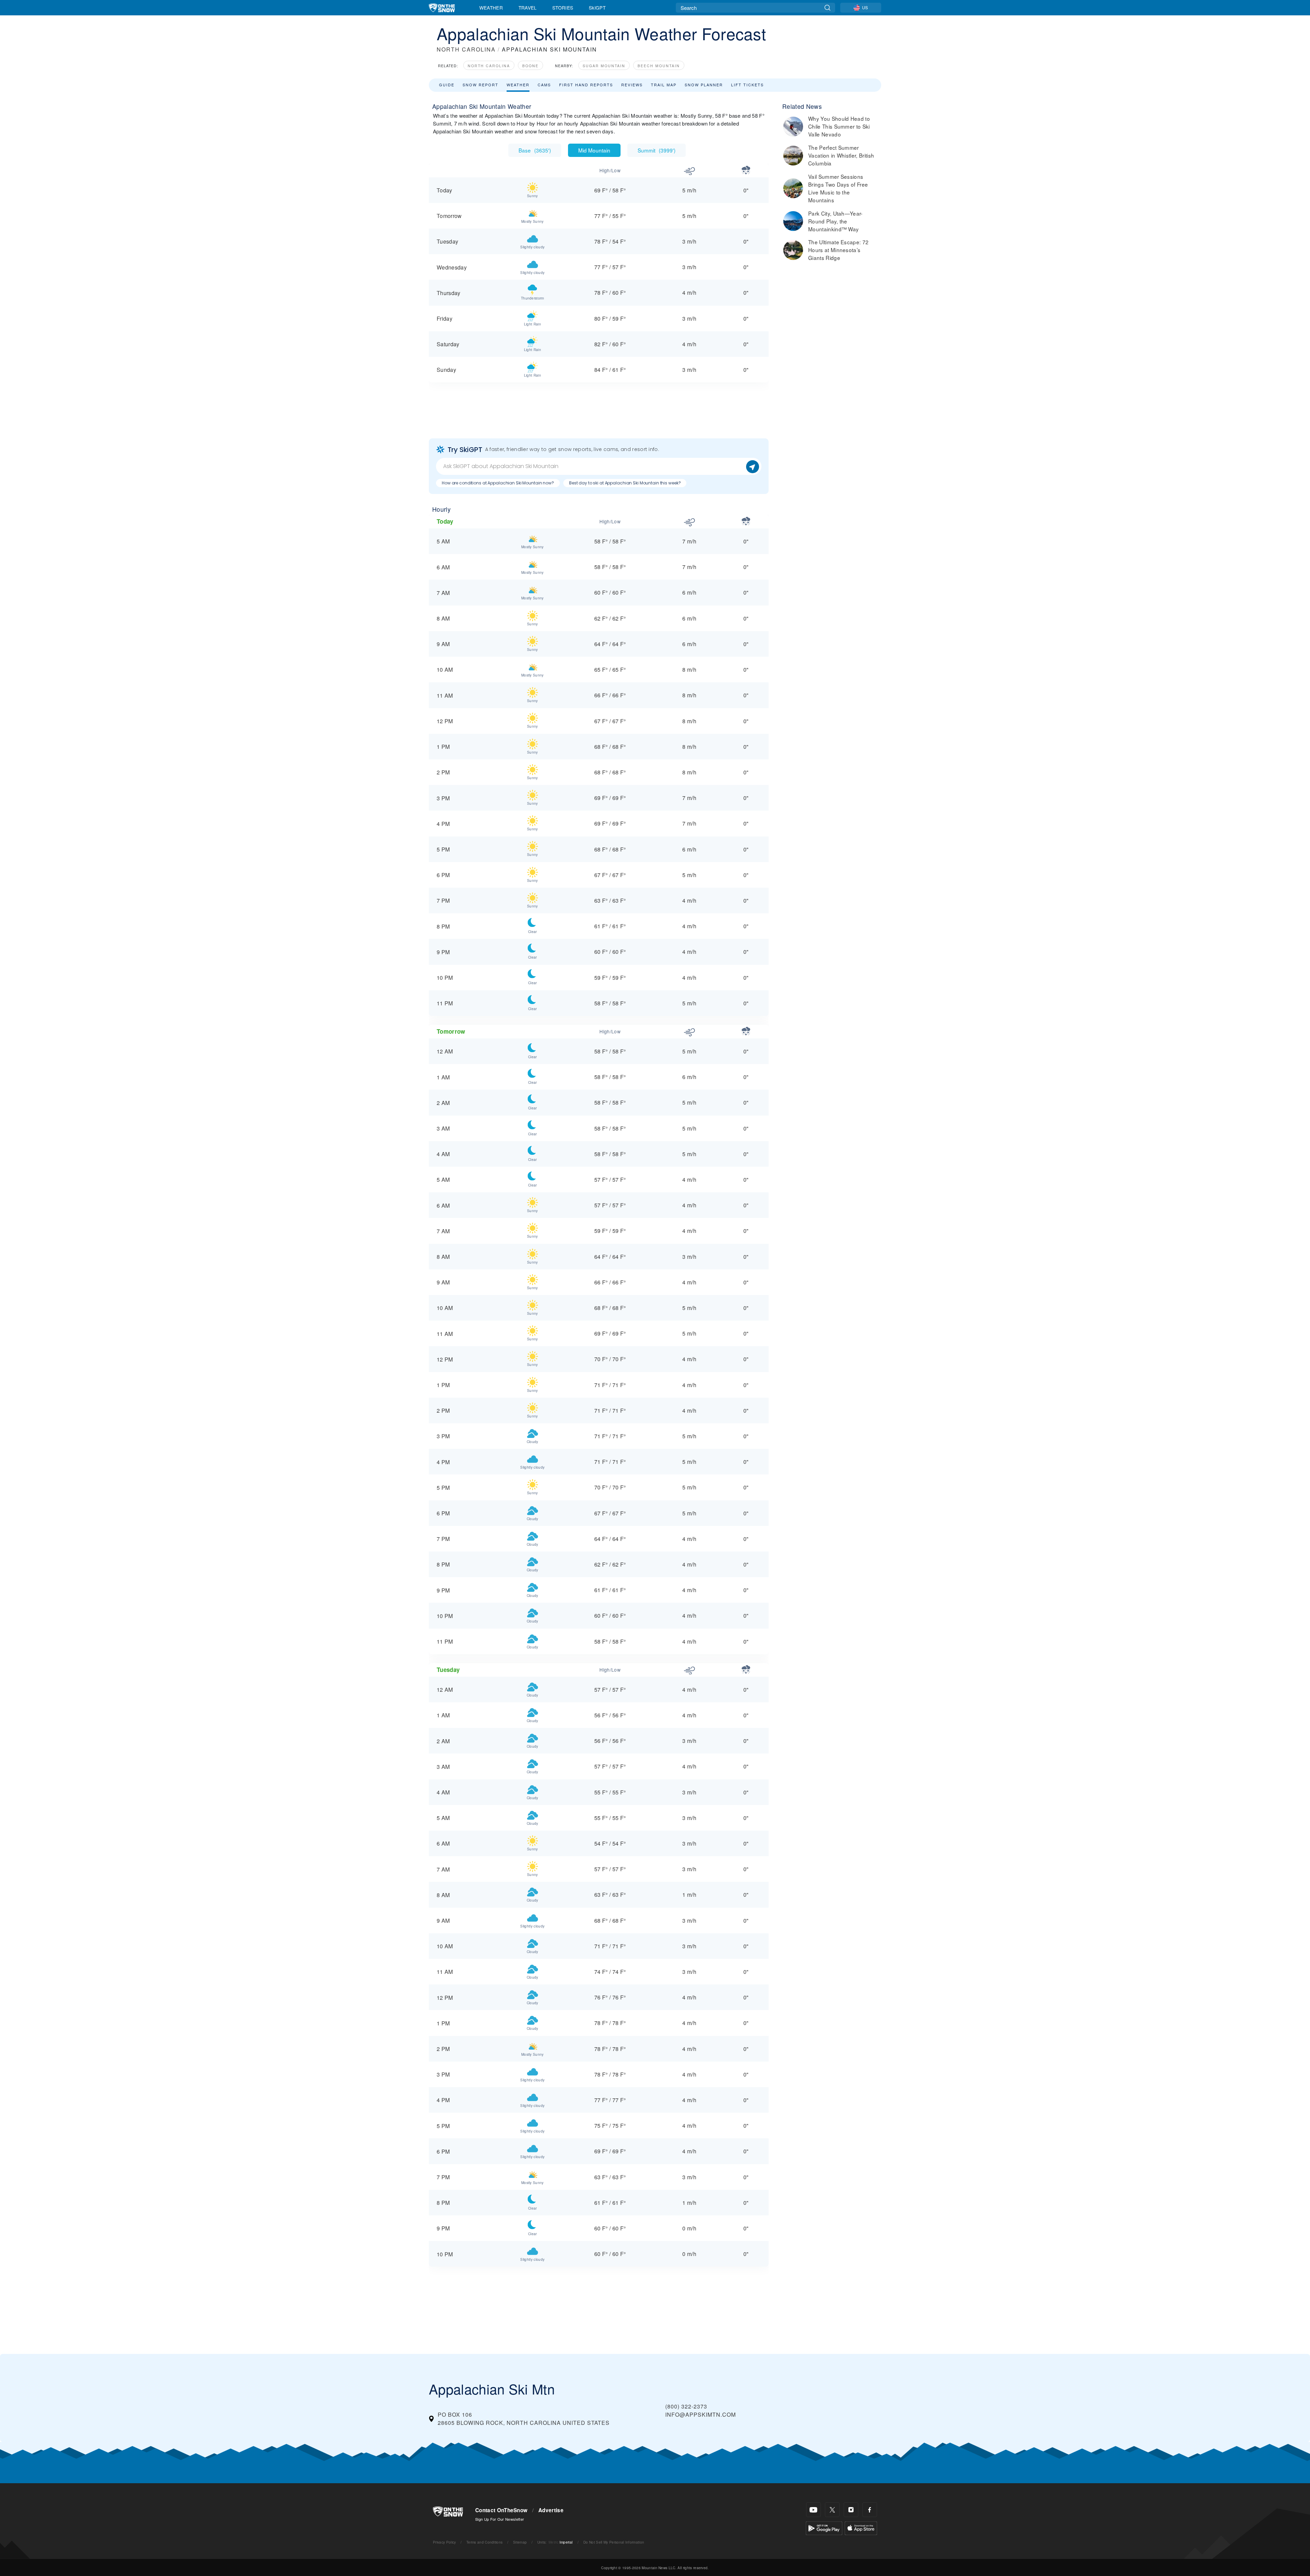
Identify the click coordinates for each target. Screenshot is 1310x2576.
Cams (544, 85)
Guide (447, 85)
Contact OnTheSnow (501, 2510)
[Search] (827, 8)
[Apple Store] (861, 2527)
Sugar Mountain (604, 66)
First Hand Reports (586, 85)
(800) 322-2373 (686, 2406)
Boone (530, 66)
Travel (528, 8)
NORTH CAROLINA (466, 49)
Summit (657, 150)
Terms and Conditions (484, 2542)
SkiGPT (597, 8)
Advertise (551, 2510)
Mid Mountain (594, 150)
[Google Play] (824, 2527)
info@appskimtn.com (701, 2414)
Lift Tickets (747, 85)
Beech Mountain (659, 66)
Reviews (632, 85)
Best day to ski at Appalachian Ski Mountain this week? (625, 483)
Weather (491, 8)
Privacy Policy (444, 2542)
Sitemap (520, 2542)
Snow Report (481, 85)
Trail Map (664, 85)
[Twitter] (832, 2510)
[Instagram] (851, 2510)
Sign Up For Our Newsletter (500, 2519)
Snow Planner (704, 85)
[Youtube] (813, 2510)
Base (535, 150)
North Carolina (489, 66)
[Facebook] (870, 2510)
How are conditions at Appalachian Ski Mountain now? (498, 483)
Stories (563, 8)
